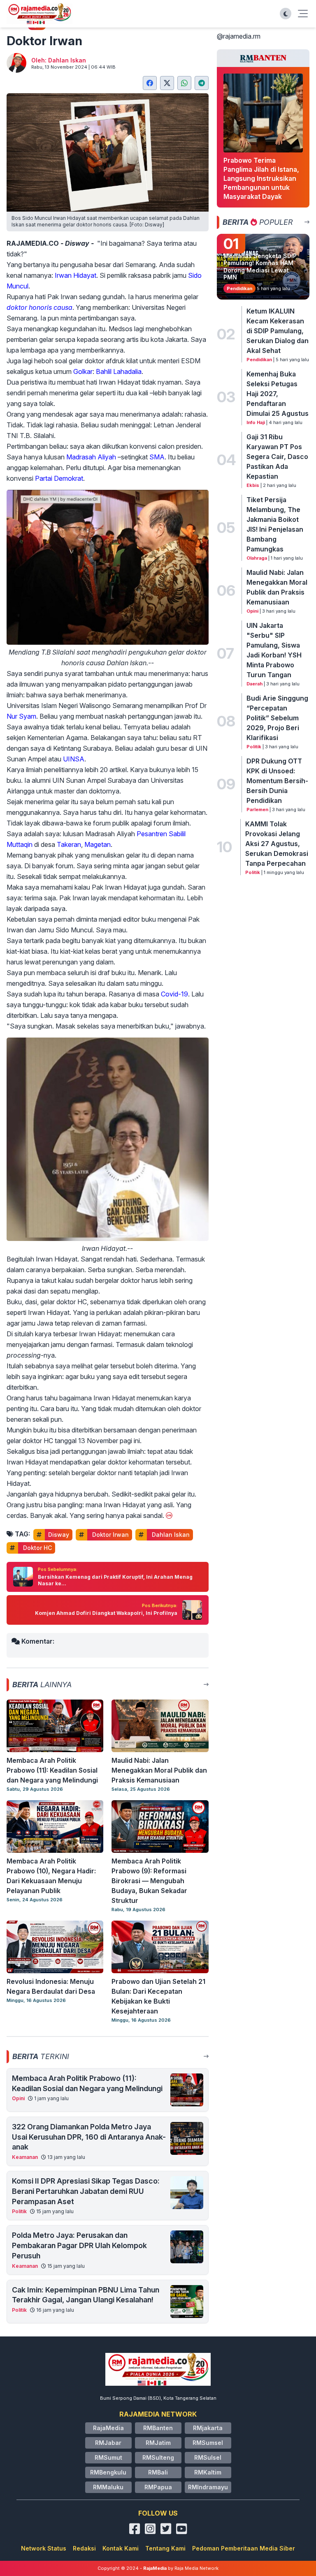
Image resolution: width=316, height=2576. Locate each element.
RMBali (158, 2472)
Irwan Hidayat (76, 275)
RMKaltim (208, 2472)
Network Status (44, 2548)
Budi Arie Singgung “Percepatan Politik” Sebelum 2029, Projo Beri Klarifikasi (277, 718)
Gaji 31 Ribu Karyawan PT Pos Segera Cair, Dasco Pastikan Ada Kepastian (277, 457)
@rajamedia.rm (239, 36)
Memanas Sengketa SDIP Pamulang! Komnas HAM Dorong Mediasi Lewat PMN (260, 267)
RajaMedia (108, 2428)
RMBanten (158, 2428)
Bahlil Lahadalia (119, 371)
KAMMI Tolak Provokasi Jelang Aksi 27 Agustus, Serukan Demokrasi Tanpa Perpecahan (277, 844)
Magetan (98, 844)
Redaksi (84, 2548)
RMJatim (158, 2443)
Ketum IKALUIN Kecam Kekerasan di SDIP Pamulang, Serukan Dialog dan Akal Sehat (278, 331)
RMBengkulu (108, 2472)
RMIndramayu (208, 2487)
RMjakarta (208, 2428)
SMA (157, 457)
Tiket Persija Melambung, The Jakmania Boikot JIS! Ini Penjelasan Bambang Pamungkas (275, 524)
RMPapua (158, 2487)
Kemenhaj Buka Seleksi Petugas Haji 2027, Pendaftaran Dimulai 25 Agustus (278, 394)
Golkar (83, 371)
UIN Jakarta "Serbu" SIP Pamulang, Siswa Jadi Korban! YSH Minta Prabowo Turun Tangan (274, 650)
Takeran (69, 844)
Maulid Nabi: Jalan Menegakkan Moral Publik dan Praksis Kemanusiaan (277, 587)
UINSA (74, 759)
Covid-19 (174, 994)
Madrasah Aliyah (91, 457)
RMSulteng (158, 2457)
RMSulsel (208, 2457)
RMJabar (108, 2443)
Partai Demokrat (59, 478)
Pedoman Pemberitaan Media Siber (244, 2548)
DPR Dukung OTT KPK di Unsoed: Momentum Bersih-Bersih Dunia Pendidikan (277, 781)
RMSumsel (208, 2443)
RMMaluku (108, 2487)
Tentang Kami (165, 2548)
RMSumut (108, 2457)
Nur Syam (21, 716)
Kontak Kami (121, 2548)
